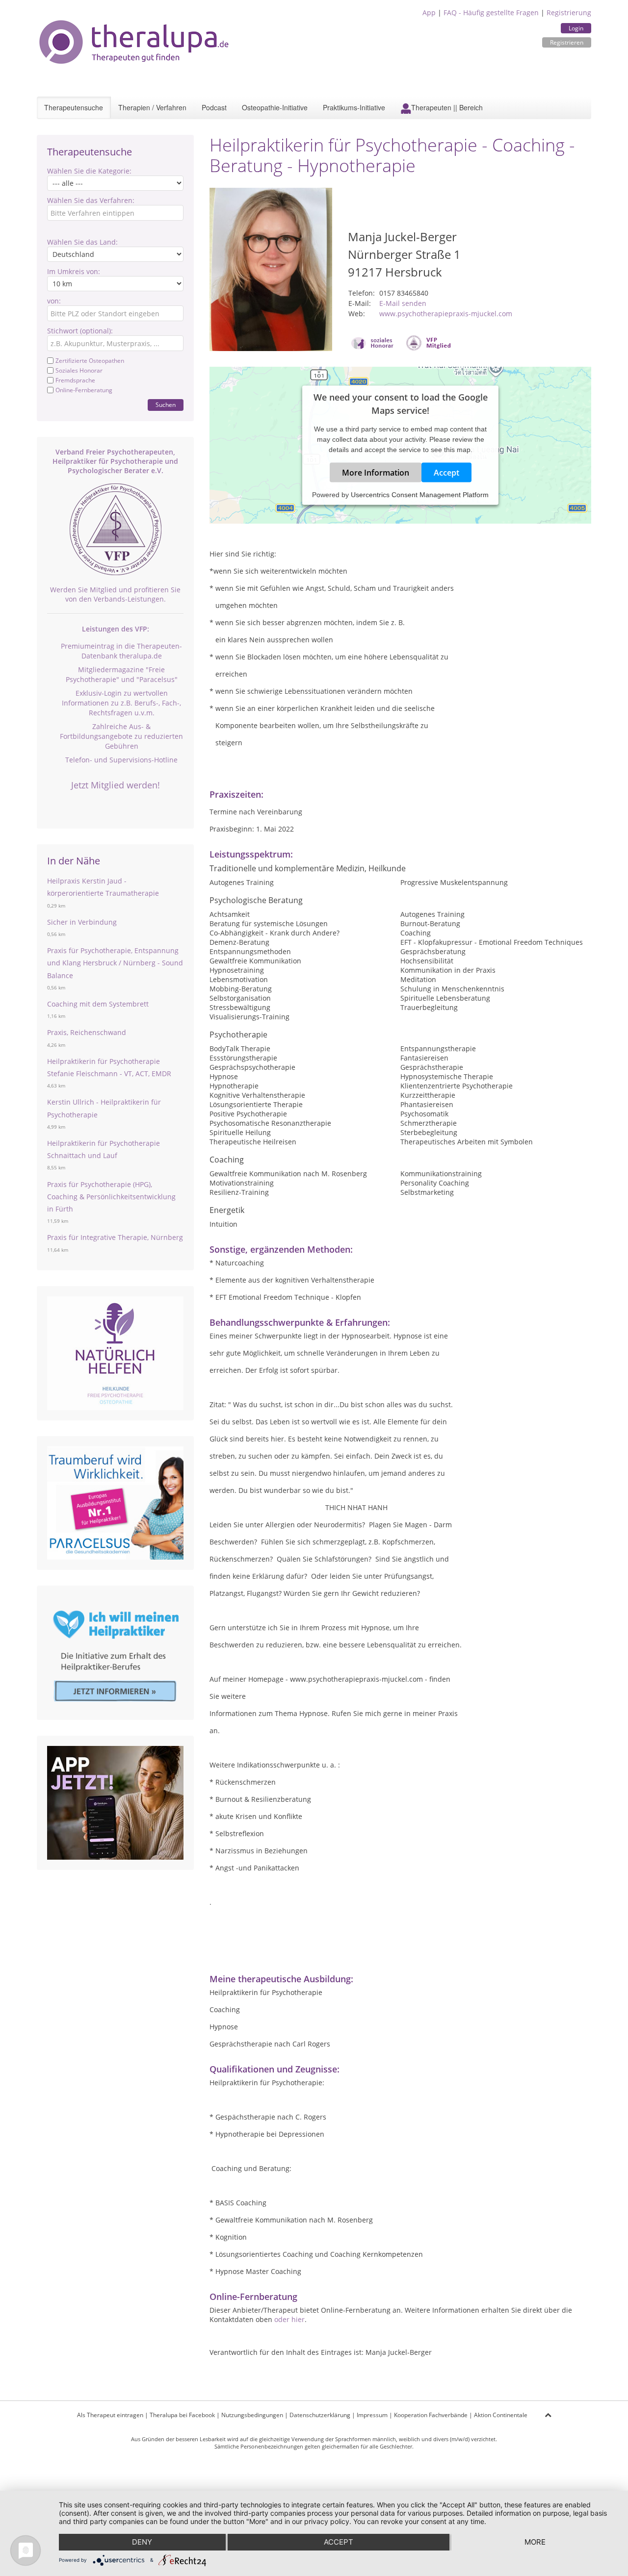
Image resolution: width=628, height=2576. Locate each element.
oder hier (289, 2319)
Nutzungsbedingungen (252, 2415)
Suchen (166, 405)
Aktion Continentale (501, 2415)
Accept (446, 473)
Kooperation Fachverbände (431, 2415)
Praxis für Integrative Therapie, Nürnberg (115, 1237)
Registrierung (569, 13)
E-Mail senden (403, 303)
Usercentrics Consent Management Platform (420, 495)
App (429, 13)
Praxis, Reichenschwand (87, 1032)
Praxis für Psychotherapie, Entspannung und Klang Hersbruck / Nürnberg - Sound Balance (115, 963)
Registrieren (567, 42)
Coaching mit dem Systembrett (98, 1004)
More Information (376, 473)
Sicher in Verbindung (82, 922)
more (535, 2542)
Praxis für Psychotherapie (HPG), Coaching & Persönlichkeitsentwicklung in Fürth (111, 1197)
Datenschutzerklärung (320, 2415)
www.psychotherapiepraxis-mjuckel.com (446, 314)
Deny (142, 2542)
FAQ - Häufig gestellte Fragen (491, 13)
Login (576, 28)
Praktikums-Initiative (354, 107)
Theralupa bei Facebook (182, 2415)
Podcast (214, 107)
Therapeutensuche (74, 107)
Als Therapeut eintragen (110, 2415)
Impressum (372, 2415)
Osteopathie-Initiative (275, 107)
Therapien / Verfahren (152, 107)
